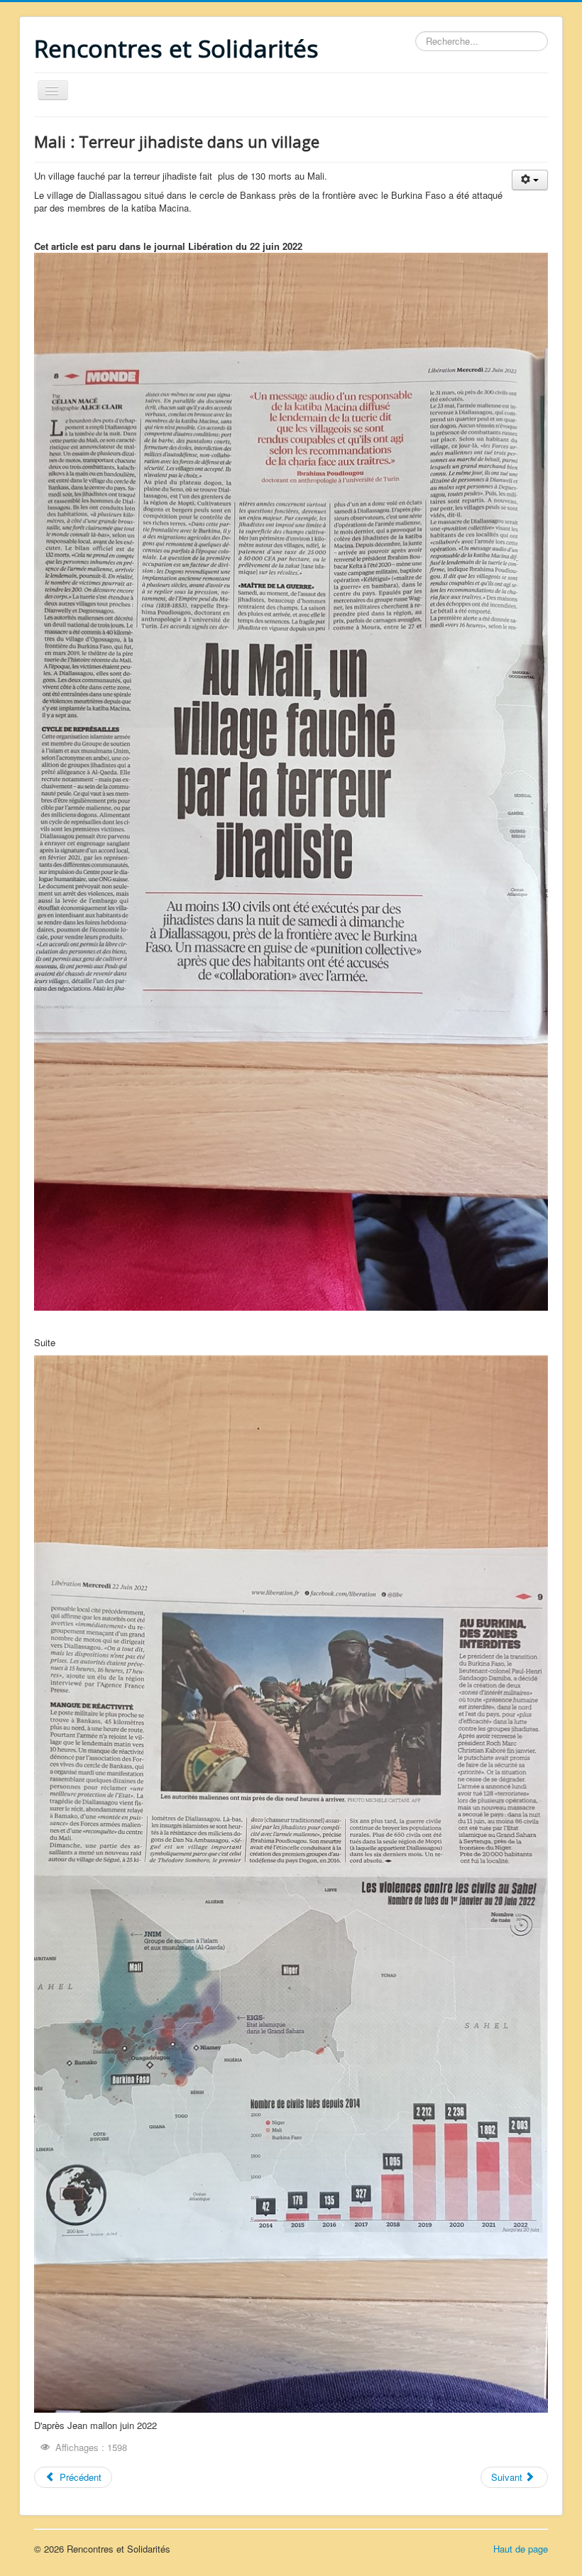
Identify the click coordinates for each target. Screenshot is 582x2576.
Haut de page (521, 2549)
